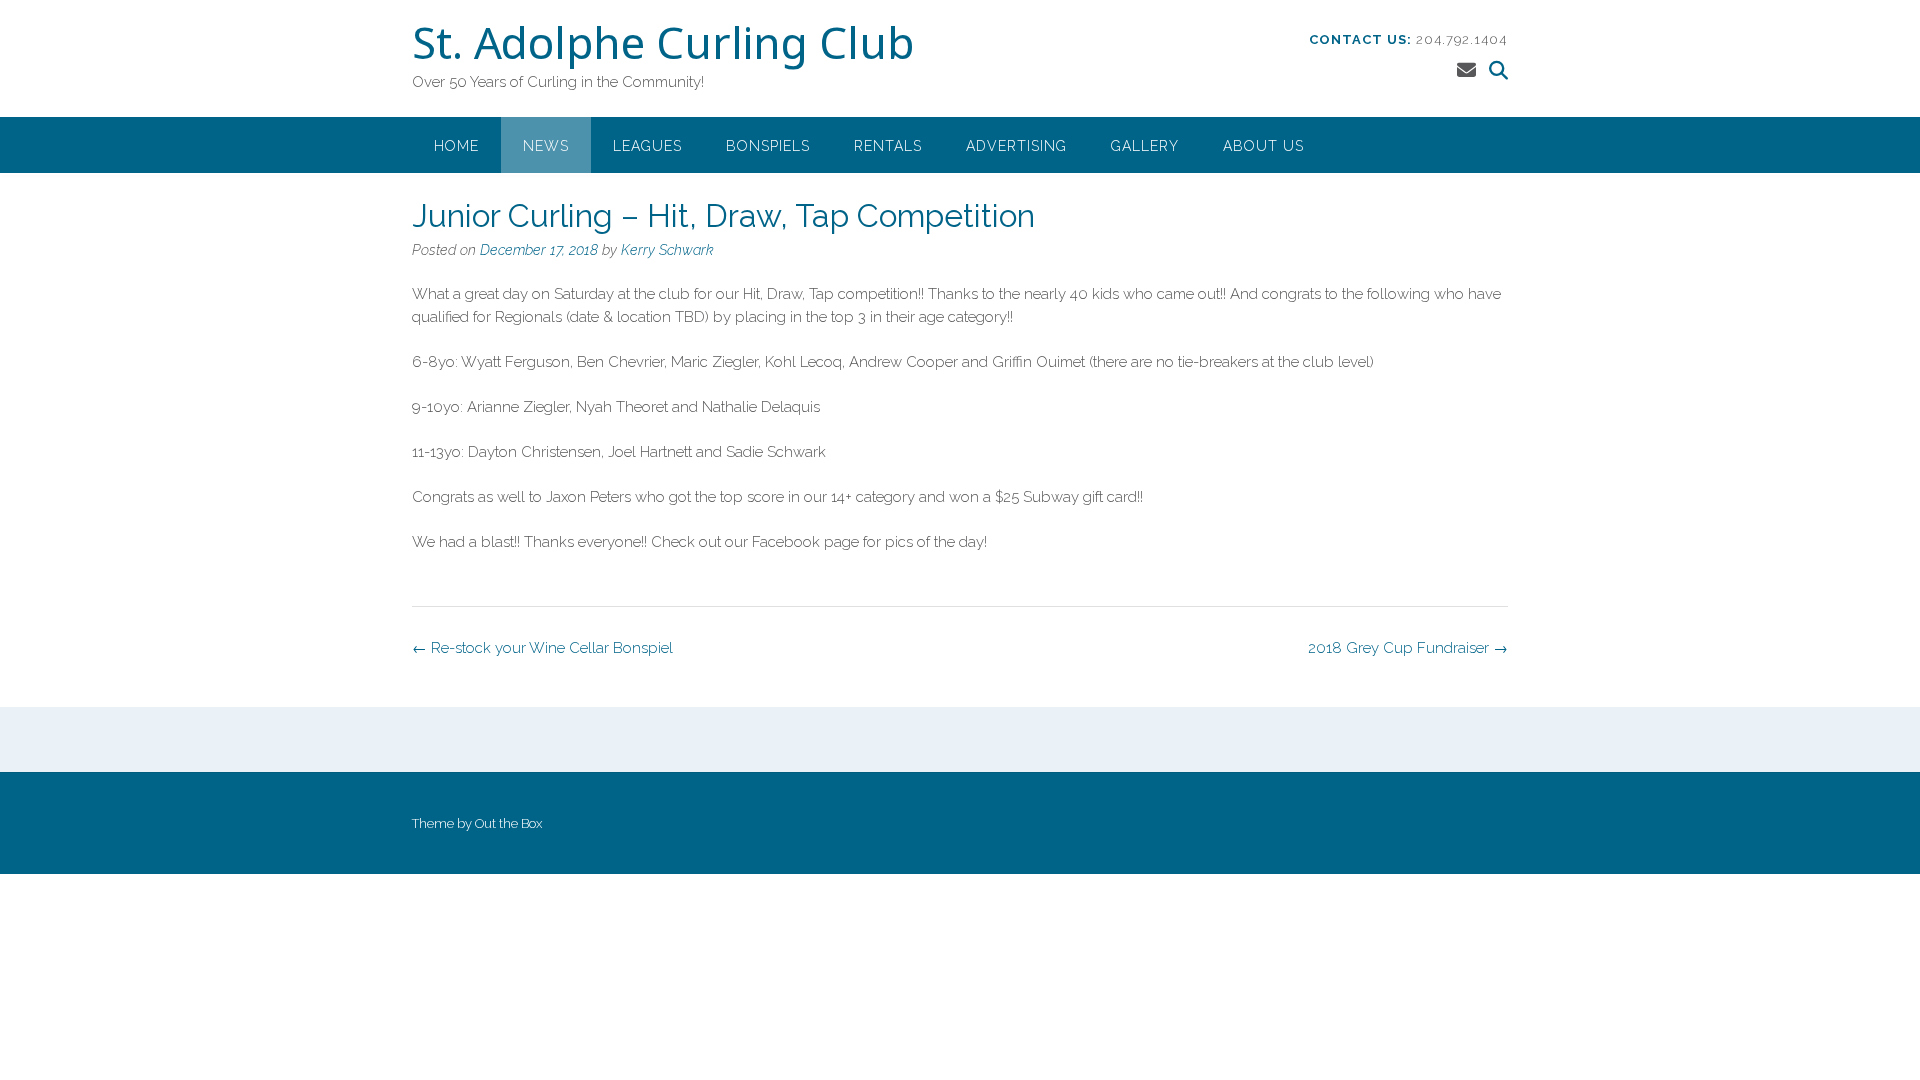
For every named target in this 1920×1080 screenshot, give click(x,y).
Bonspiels (768, 146)
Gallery (1145, 146)
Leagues (647, 146)
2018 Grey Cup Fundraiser (1408, 648)
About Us (1263, 146)
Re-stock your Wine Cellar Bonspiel (542, 648)
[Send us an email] (1466, 70)
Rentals (888, 146)
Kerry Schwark (667, 250)
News (546, 146)
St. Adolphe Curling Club (663, 47)
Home (456, 146)
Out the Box (508, 823)
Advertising (1016, 146)
